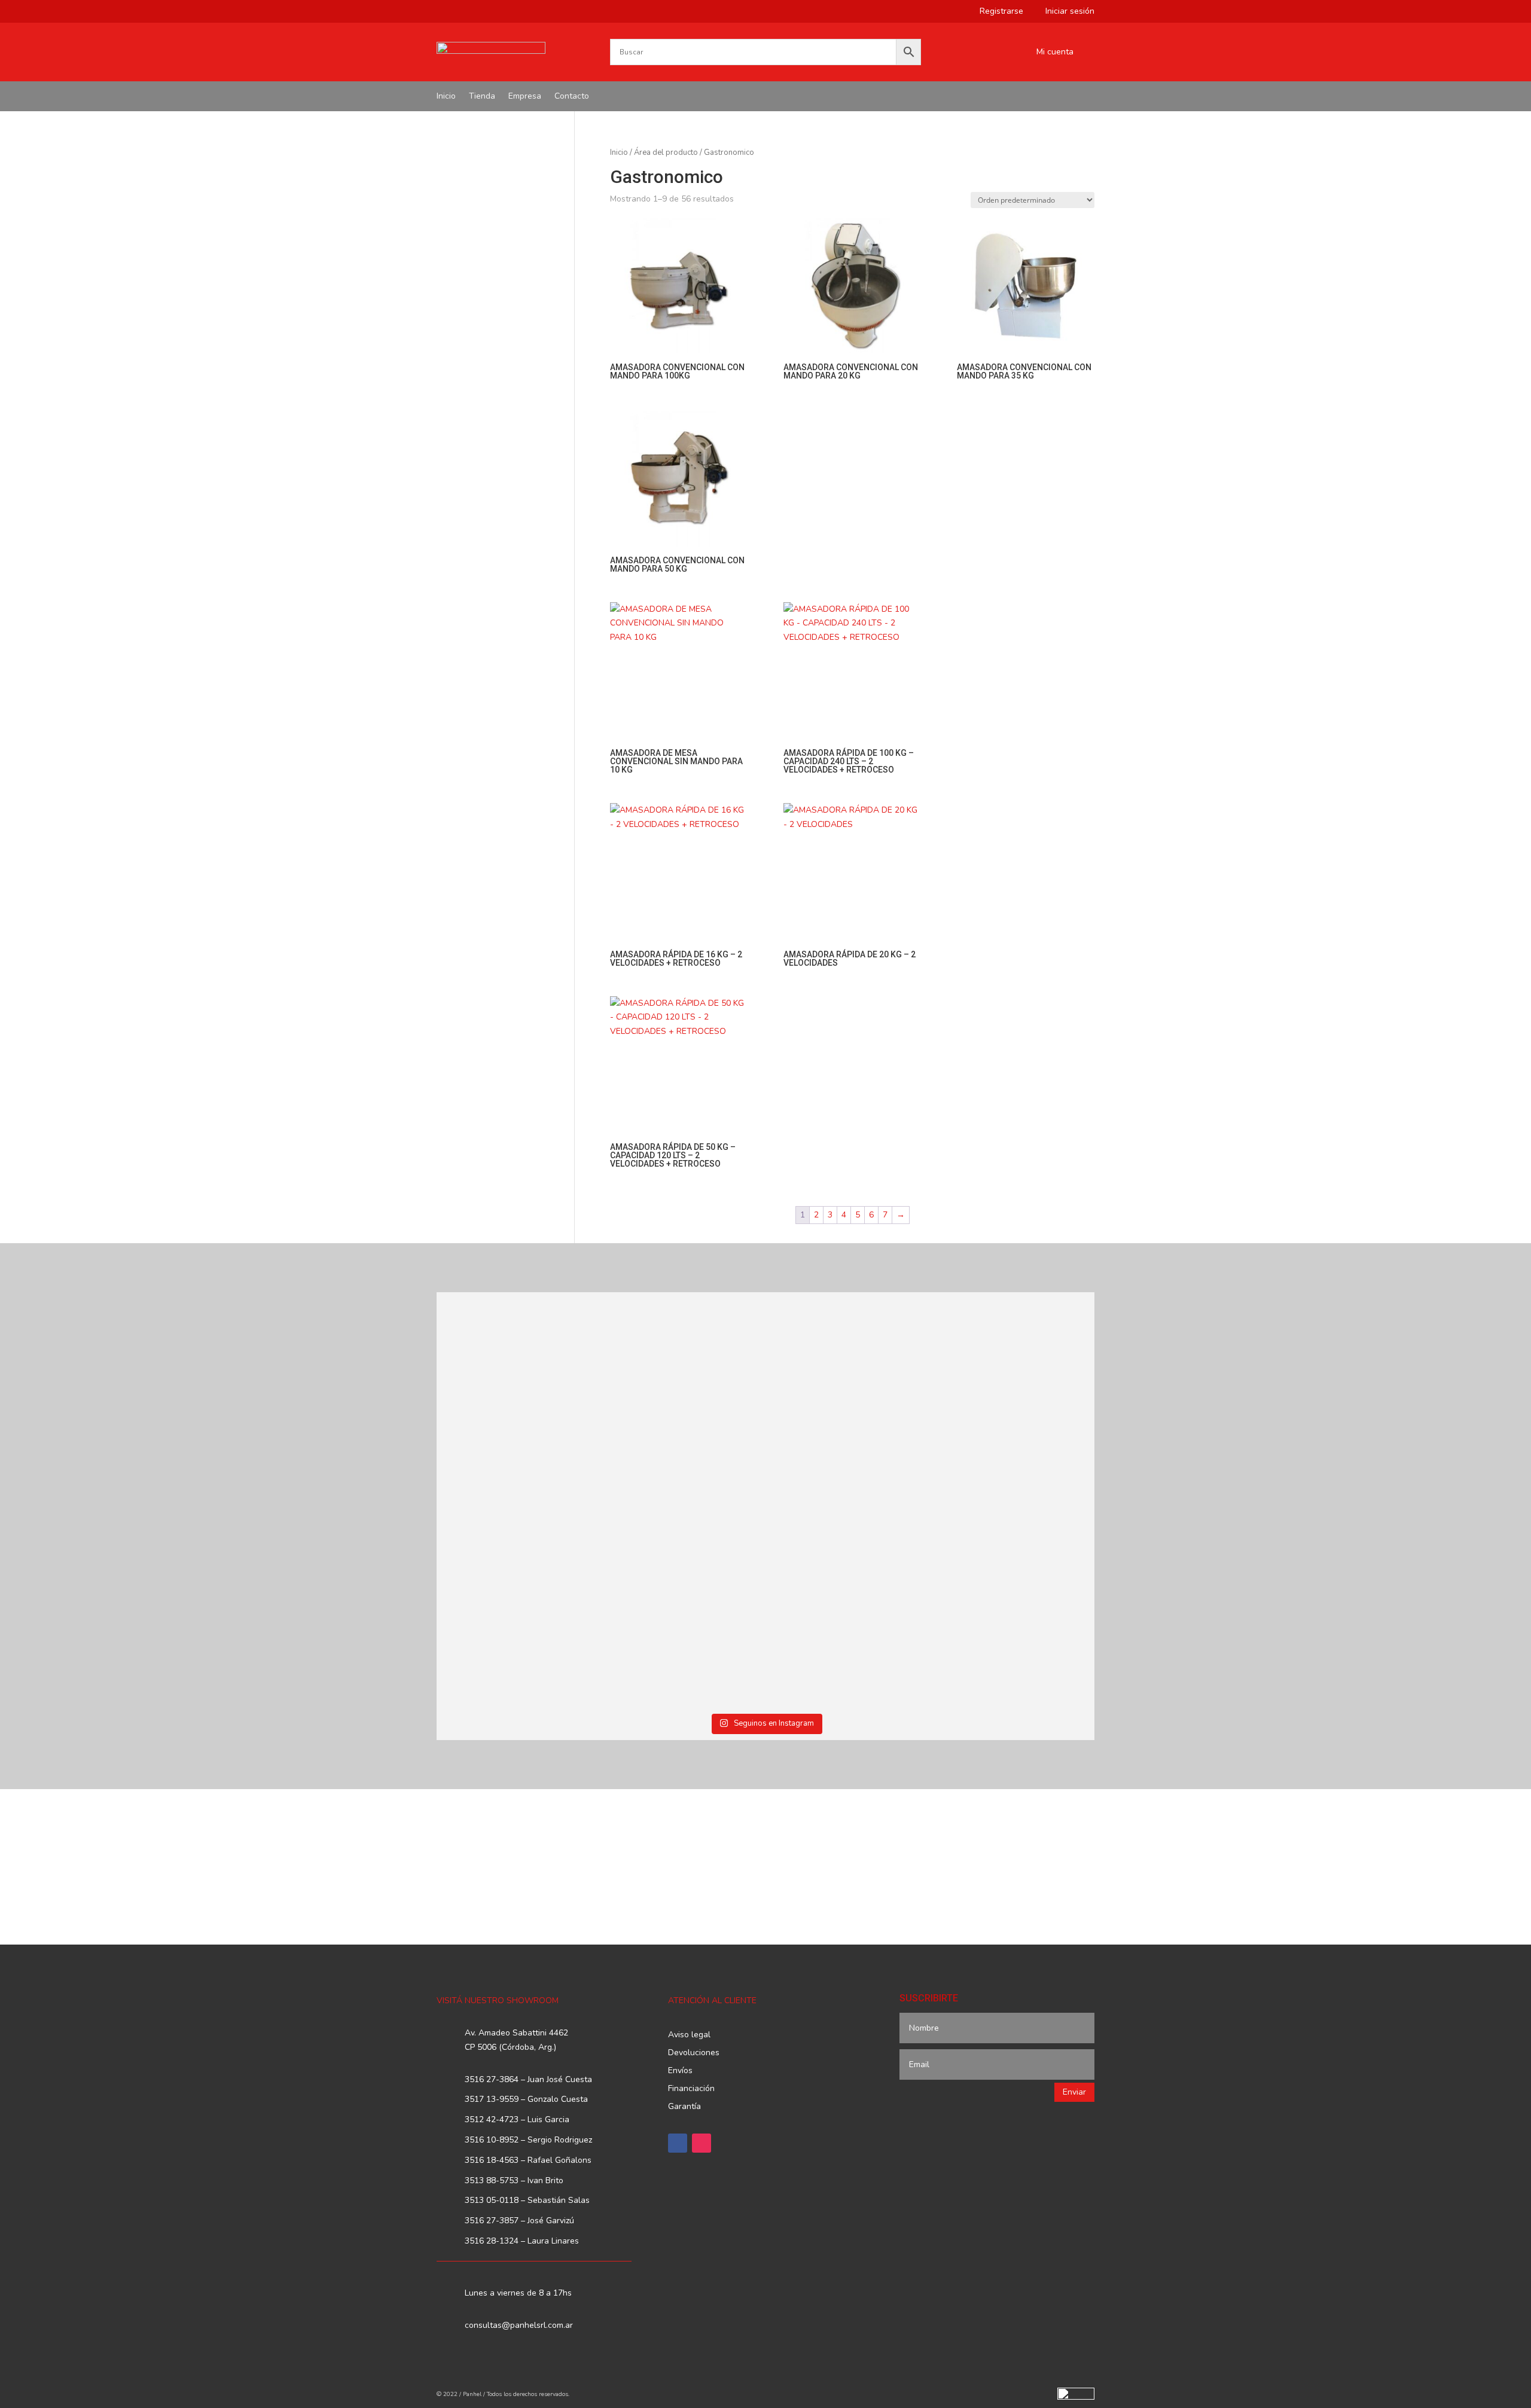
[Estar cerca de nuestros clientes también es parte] (1015, 1583)
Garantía (684, 2107)
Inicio (446, 97)
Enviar (1074, 2092)
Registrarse (997, 12)
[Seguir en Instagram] (702, 2143)
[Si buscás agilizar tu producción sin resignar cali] (849, 1583)
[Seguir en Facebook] (678, 2143)
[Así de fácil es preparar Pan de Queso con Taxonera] (683, 1371)
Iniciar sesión (1065, 12)
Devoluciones (694, 2053)
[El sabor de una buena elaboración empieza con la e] (517, 1604)
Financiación (691, 2089)
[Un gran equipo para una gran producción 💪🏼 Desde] (1015, 1399)
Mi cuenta (1055, 53)
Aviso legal (689, 2035)
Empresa (525, 97)
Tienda (482, 97)
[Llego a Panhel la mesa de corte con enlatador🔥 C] (517, 1385)
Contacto (572, 97)
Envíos (680, 2071)
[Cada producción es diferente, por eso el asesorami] (683, 1604)
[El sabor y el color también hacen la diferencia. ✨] (849, 1392)
